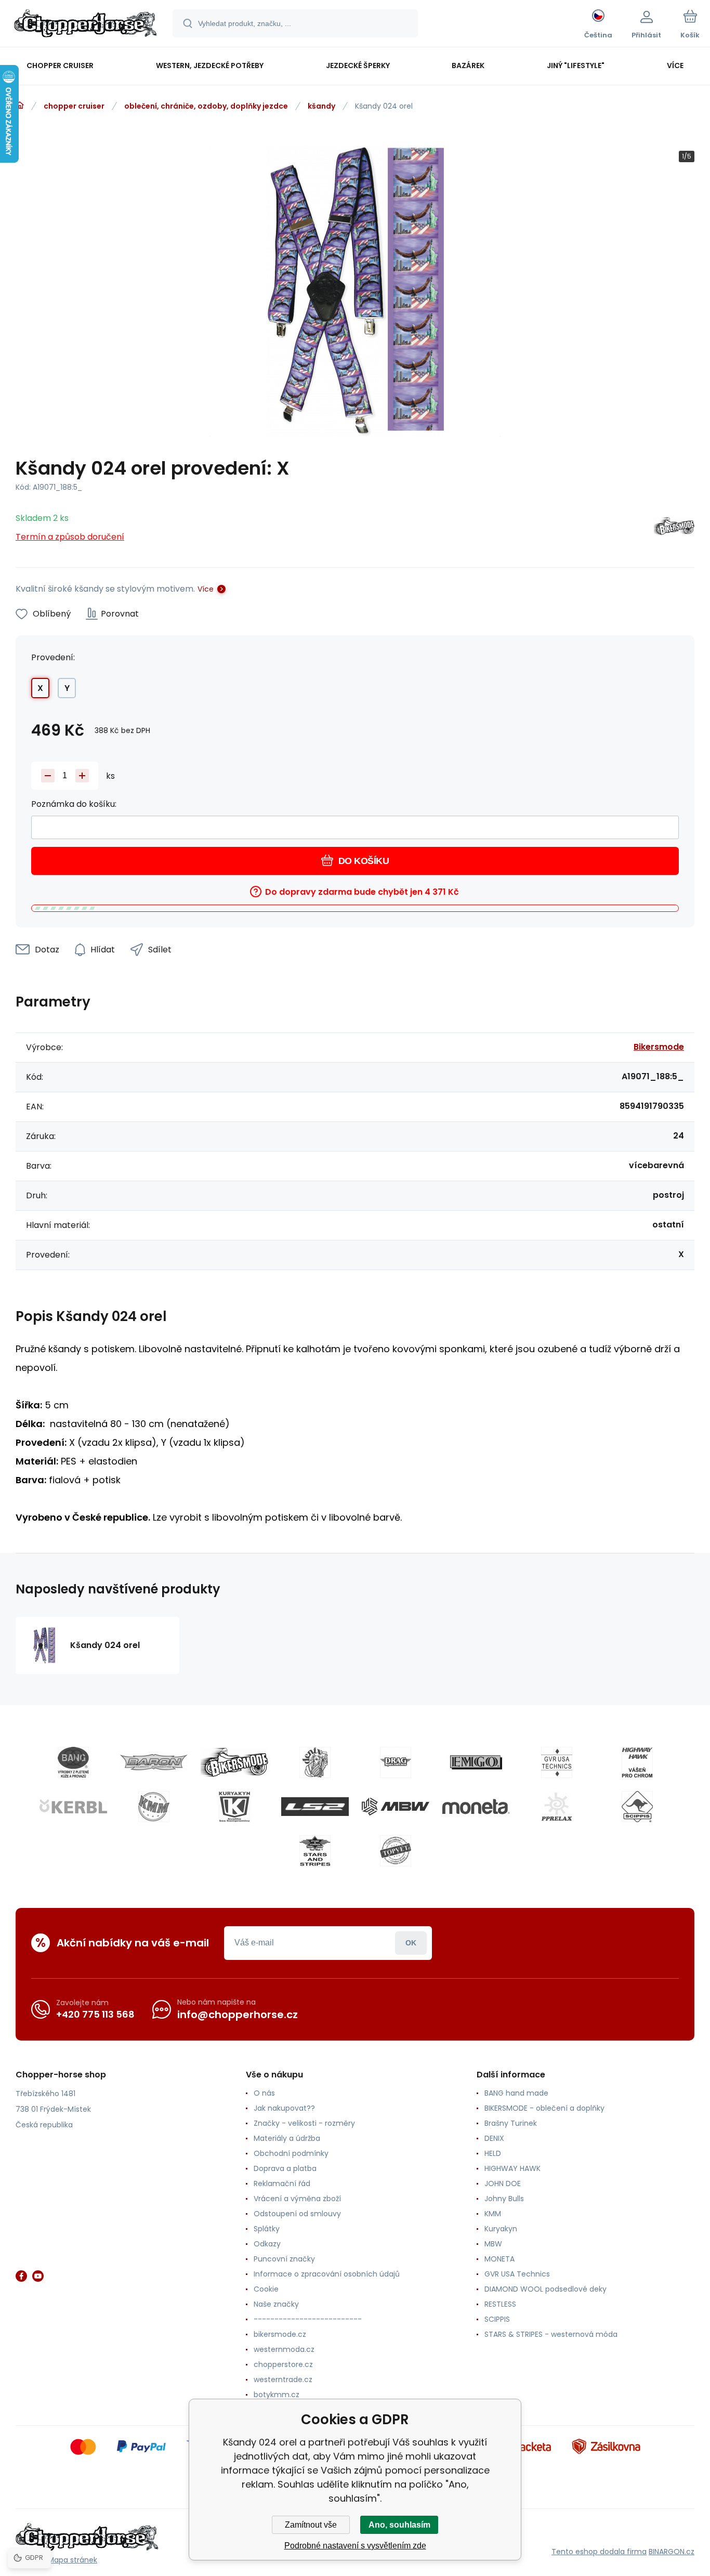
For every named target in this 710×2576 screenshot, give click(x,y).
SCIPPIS (497, 2319)
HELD (493, 2153)
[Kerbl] (73, 1807)
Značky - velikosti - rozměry (304, 2123)
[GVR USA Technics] (557, 1762)
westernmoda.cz (284, 2349)
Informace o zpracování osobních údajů (327, 2274)
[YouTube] (38, 2276)
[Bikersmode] (674, 528)
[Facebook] (21, 2276)
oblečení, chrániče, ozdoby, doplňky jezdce (206, 106)
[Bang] (73, 1762)
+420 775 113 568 (95, 2014)
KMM (493, 2214)
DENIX (494, 2138)
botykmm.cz (277, 2395)
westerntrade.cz (283, 2379)
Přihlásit (411, 1943)
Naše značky (276, 2304)
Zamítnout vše (311, 2525)
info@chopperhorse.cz (238, 2015)
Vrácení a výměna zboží (297, 2199)
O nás (264, 2093)
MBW (493, 2244)
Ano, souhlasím (399, 2525)
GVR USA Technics (517, 2274)
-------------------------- (308, 2319)
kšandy (321, 106)
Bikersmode (659, 1047)
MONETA (499, 2259)
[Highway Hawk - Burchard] (637, 1762)
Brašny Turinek (511, 2123)
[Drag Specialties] (396, 1762)
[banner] (86, 25)
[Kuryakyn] (234, 1807)
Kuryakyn (501, 2229)
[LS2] (315, 1807)
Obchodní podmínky (291, 2153)
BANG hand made (516, 2093)
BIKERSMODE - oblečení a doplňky (544, 2108)
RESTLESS (500, 2304)
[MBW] (396, 1807)
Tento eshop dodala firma (599, 2552)
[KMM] (154, 1807)
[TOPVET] (396, 1851)
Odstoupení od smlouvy (297, 2214)
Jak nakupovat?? (284, 2108)
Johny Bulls (504, 2199)
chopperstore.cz (283, 2364)
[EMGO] (476, 1762)
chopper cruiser (74, 106)
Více (206, 589)
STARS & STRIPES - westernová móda (551, 2334)
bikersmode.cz (280, 2334)
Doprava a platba (285, 2168)
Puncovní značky (284, 2259)
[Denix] (315, 1762)
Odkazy (267, 2244)
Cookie (266, 2289)
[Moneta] (476, 1807)
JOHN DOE (503, 2183)
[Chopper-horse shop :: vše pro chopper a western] (20, 106)
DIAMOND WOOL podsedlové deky (545, 2289)
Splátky (267, 2229)
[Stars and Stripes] (315, 1851)
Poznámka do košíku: (74, 804)
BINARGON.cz (672, 2552)
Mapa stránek (73, 2560)
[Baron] (154, 1762)
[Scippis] (637, 1807)
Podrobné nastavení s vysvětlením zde (355, 2546)
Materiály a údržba (287, 2138)
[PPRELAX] (557, 1807)
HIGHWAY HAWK (512, 2168)
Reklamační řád (282, 2183)
